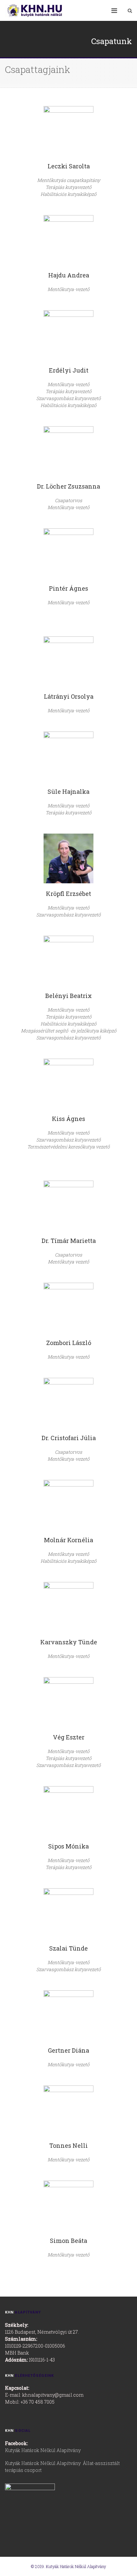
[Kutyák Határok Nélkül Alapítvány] (40, 10)
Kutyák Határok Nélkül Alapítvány (43, 2450)
